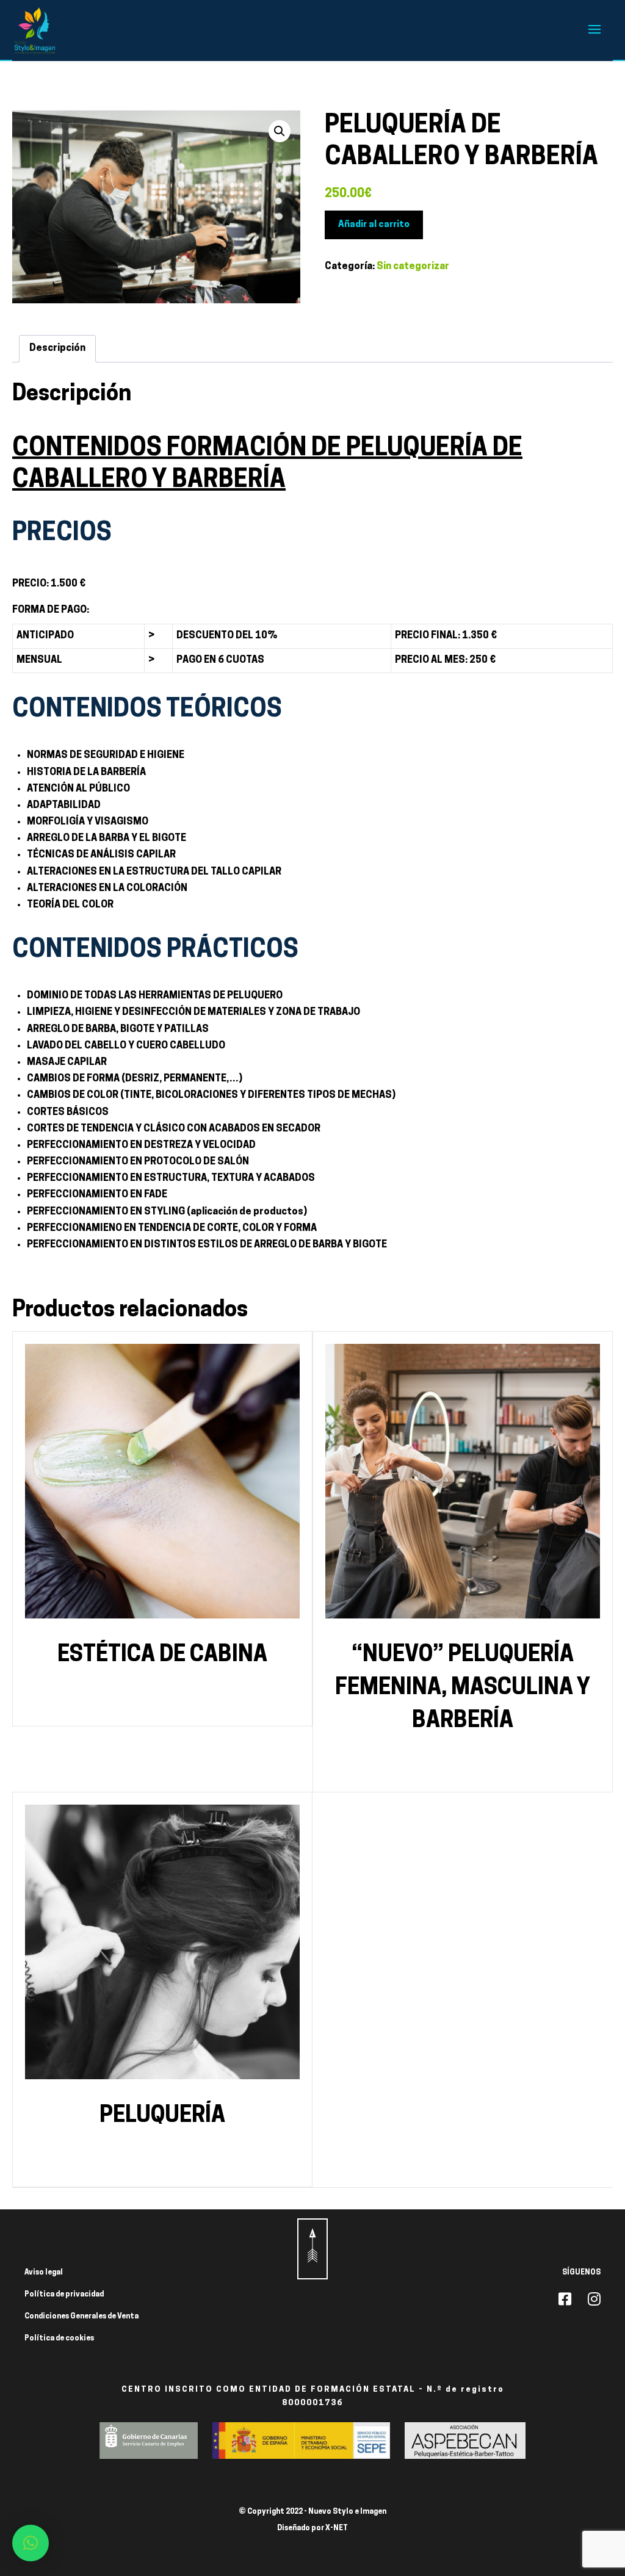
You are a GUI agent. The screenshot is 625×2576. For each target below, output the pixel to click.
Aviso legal (44, 2273)
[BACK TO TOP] (312, 2249)
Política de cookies (59, 2339)
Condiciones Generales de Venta (81, 2317)
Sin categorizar (413, 267)
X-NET (337, 2528)
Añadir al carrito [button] (163, 1702)
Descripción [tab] (57, 348)
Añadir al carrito (374, 225)
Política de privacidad (64, 2295)
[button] (280, 131)
